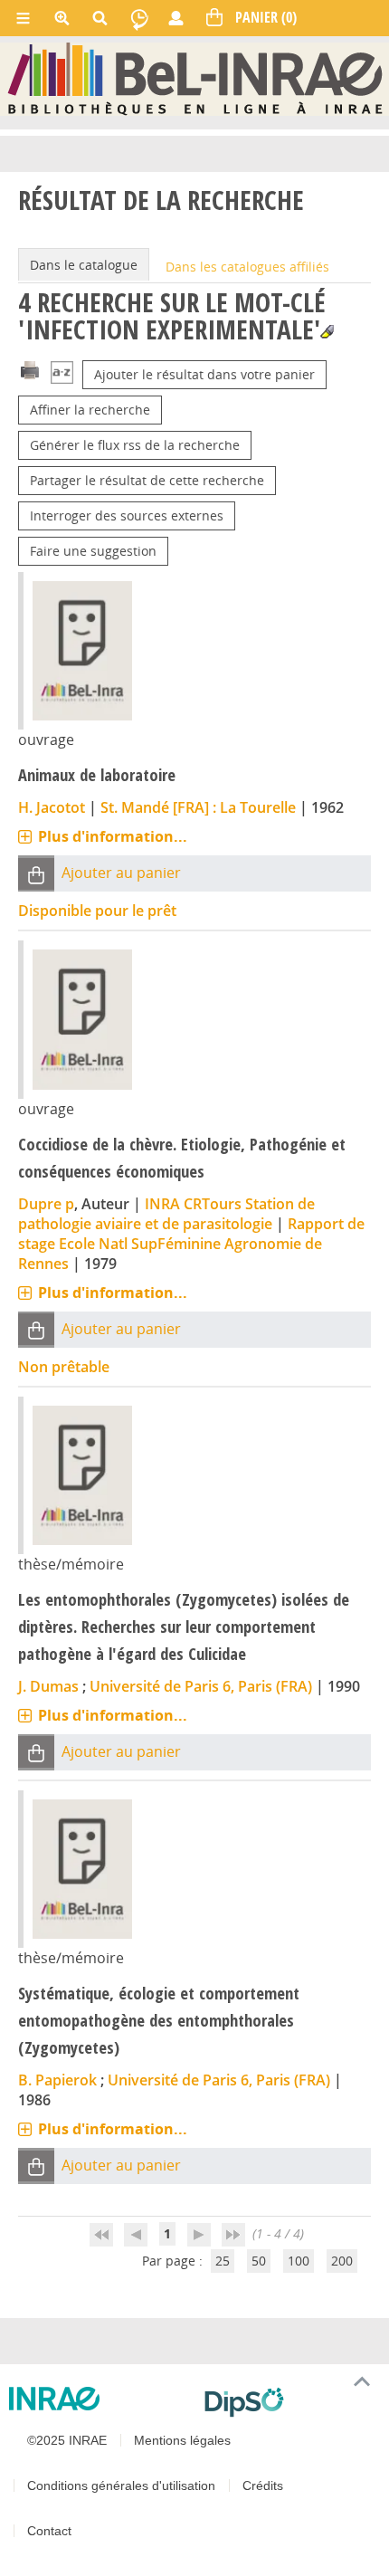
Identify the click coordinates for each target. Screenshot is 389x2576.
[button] (36, 874)
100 (299, 2261)
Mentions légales (182, 2440)
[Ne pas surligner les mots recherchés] (327, 332)
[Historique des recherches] (139, 18)
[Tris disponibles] (62, 374)
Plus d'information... (113, 836)
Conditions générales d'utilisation (121, 2485)
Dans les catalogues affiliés (247, 267)
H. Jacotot (52, 807)
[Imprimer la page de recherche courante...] (30, 369)
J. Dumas (48, 1686)
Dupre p (46, 1204)
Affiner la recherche (90, 410)
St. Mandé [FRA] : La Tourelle (198, 807)
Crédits (263, 2485)
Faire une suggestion (93, 551)
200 (342, 2261)
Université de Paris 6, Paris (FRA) (201, 1686)
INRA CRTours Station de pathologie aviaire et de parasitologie (166, 1214)
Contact (49, 2531)
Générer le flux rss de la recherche (135, 445)
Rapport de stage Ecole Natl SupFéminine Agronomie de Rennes (191, 1244)
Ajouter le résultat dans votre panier (204, 374)
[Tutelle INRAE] (100, 2399)
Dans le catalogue (84, 265)
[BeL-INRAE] (195, 78)
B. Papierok (57, 2080)
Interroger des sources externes (127, 515)
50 (259, 2261)
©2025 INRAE (67, 2440)
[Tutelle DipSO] (289, 2402)
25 (223, 2261)
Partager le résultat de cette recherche (147, 480)
